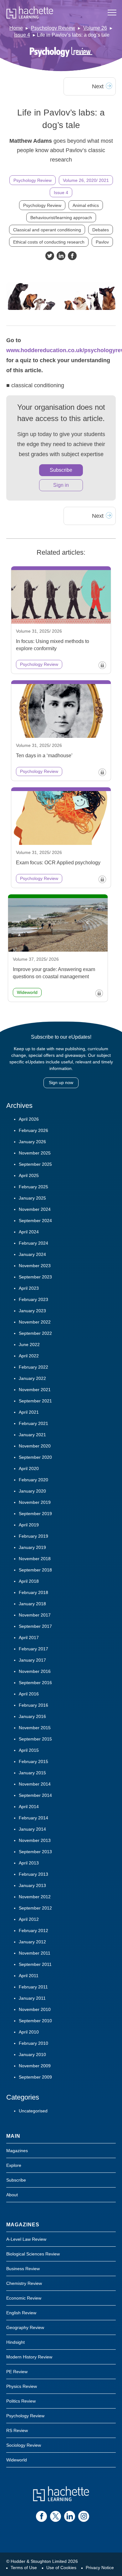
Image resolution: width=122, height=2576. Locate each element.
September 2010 (35, 2021)
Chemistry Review (24, 2283)
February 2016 (33, 1705)
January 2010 (32, 2054)
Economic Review (24, 2298)
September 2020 (35, 1457)
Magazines (17, 2151)
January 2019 (32, 1547)
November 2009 (35, 2066)
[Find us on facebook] (41, 2516)
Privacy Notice (100, 2568)
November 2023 (35, 1266)
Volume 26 (95, 28)
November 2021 (35, 1390)
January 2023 (32, 1311)
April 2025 (29, 1175)
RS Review (17, 2430)
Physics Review (22, 2386)
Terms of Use (24, 2568)
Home (16, 28)
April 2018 (29, 1581)
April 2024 (29, 1232)
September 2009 (35, 2077)
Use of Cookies (61, 2568)
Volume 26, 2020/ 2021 (86, 180)
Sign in (61, 485)
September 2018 (35, 1570)
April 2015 (29, 1750)
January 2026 (32, 1142)
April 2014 (29, 1807)
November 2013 (35, 1840)
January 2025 (32, 1198)
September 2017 (35, 1626)
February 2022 (33, 1367)
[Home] (30, 13)
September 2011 (35, 1964)
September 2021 (35, 1401)
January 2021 (32, 1435)
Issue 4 (22, 35)
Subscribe (61, 470)
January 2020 (32, 1491)
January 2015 (32, 1773)
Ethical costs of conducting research (49, 242)
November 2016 (35, 1671)
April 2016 (29, 1694)
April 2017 (29, 1638)
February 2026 (33, 1130)
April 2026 (29, 1119)
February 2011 (33, 1987)
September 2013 (35, 1852)
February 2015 (33, 1761)
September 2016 (35, 1683)
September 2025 (35, 1164)
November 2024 (35, 1209)
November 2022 (35, 1322)
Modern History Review (29, 2357)
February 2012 (33, 1931)
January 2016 (32, 1716)
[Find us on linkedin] (70, 2516)
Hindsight (15, 2342)
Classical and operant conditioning (47, 230)
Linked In (61, 256)
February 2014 (33, 1818)
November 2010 (35, 2009)
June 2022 (29, 1345)
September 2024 (35, 1221)
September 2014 (35, 1795)
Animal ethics (86, 205)
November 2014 (35, 1784)
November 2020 (35, 1446)
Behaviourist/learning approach (61, 218)
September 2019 (35, 1514)
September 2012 (35, 1908)
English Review (21, 2313)
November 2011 (35, 1953)
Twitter (50, 256)
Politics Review (21, 2401)
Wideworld (17, 2460)
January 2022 (32, 1378)
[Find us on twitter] (56, 2516)
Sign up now (61, 1082)
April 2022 (29, 1356)
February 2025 (33, 1187)
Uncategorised (33, 2111)
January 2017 (32, 1660)
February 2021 (33, 1423)
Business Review (23, 2269)
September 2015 (35, 1739)
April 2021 (29, 1412)
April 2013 (29, 1863)
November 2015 (35, 1728)
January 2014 (32, 1829)
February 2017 (33, 1649)
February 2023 (33, 1299)
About (12, 2195)
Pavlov (102, 242)
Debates (101, 230)
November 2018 (35, 1559)
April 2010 (29, 2032)
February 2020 (33, 1480)
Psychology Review (53, 28)
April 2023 (29, 1288)
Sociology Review (24, 2445)
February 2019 (33, 1536)
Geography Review (25, 2327)
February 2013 (33, 1874)
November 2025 (35, 1153)
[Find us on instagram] (84, 2516)
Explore (14, 2165)
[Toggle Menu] (112, 13)
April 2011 (29, 1976)
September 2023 (35, 1277)
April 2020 (29, 1468)
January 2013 (32, 1885)
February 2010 (33, 2043)
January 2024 (32, 1254)
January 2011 (32, 1998)
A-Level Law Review (26, 2239)
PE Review (17, 2372)
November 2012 (35, 1897)
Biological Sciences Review (33, 2254)
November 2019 (35, 1502)
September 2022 (35, 1333)
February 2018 (33, 1592)
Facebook (72, 256)
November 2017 (35, 1615)
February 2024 (33, 1243)
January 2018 (32, 1604)
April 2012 (29, 1919)
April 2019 (29, 1525)
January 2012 (32, 1942)
